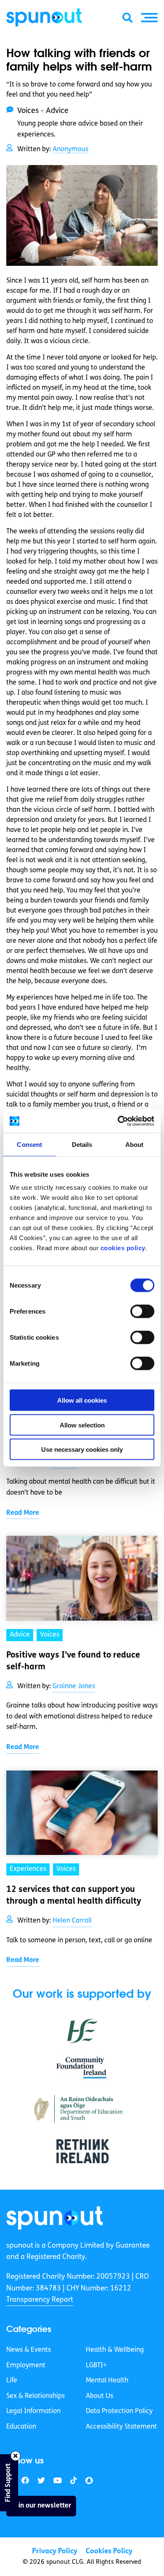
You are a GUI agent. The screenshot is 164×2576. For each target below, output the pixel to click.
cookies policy (123, 1248)
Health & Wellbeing (115, 2350)
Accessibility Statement (121, 2427)
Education (21, 2427)
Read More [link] (23, 1513)
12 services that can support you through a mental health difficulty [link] (74, 1896)
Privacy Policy (55, 2551)
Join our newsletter (41, 2505)
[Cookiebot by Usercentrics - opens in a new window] (118, 1121)
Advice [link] (20, 1635)
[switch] (142, 1312)
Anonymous (70, 150)
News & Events (29, 2350)
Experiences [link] (28, 1869)
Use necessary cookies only (82, 1449)
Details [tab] (82, 1144)
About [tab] (135, 1144)
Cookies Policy (109, 2551)
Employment (26, 2365)
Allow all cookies (82, 1400)
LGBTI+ (96, 2365)
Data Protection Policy (119, 2411)
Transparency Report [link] (40, 2300)
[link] (55, 2218)
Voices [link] (50, 1635)
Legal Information (33, 2411)
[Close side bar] (16, 2456)
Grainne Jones (74, 1687)
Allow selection (82, 1425)
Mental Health (107, 2381)
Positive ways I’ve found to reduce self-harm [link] (73, 1661)
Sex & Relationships (36, 2396)
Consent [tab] (29, 1144)
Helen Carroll (72, 1921)
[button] (149, 18)
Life (12, 2381)
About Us (99, 2396)
